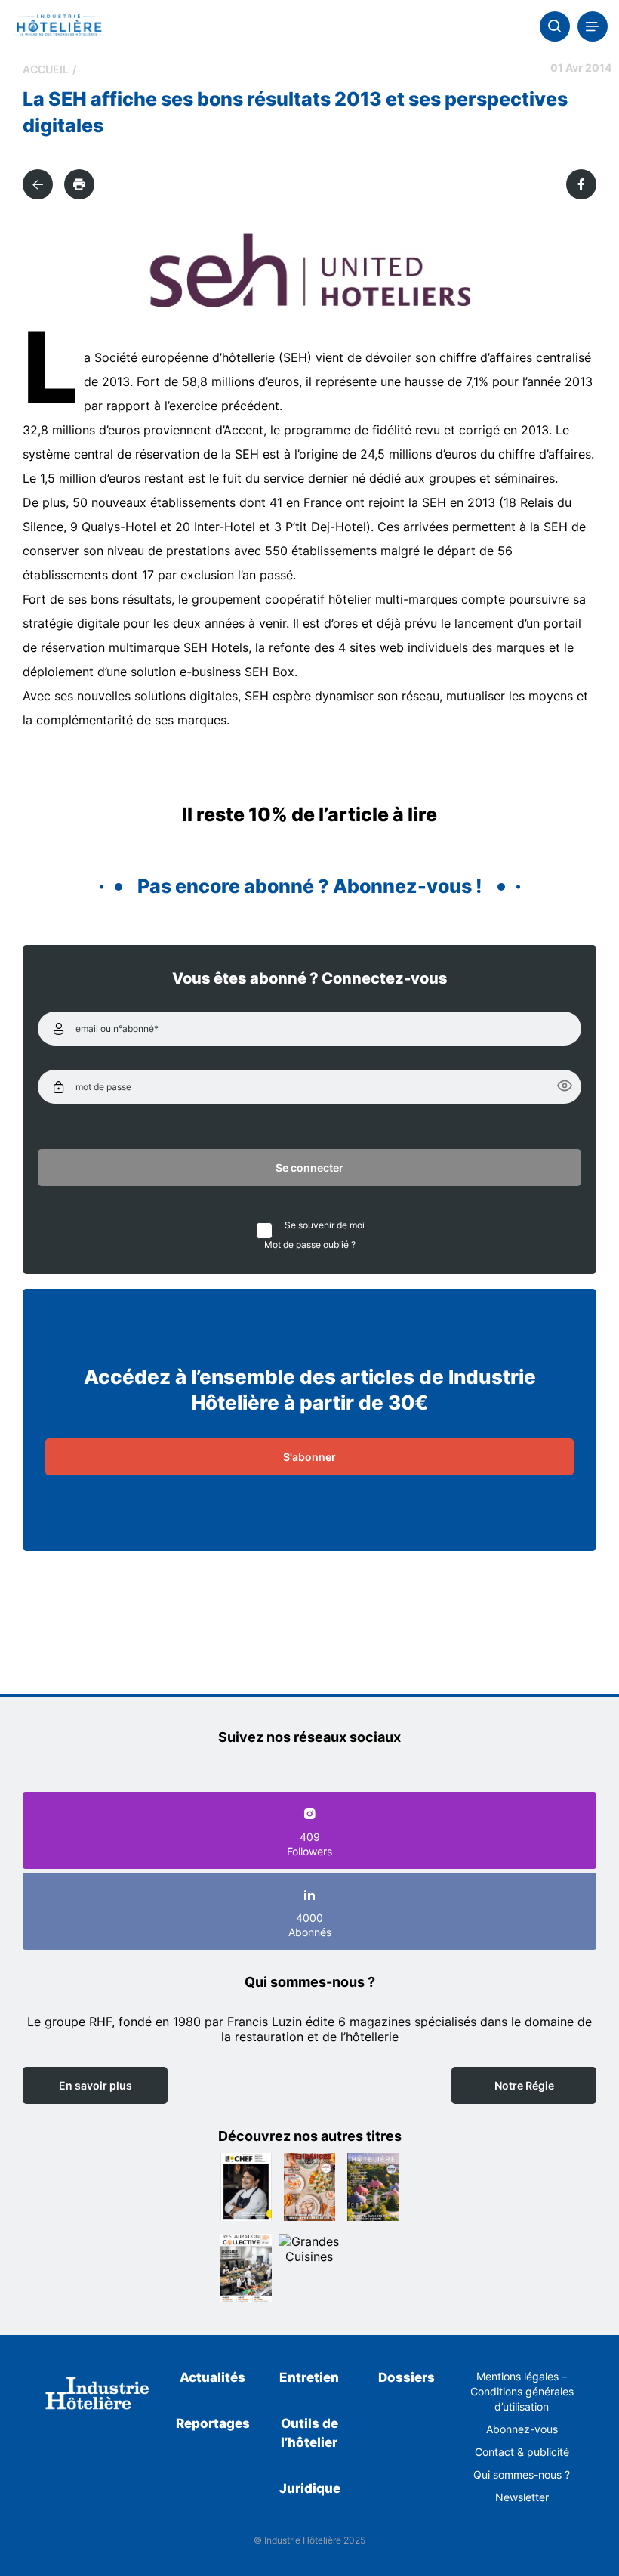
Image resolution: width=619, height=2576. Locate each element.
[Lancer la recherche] (555, 26)
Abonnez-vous (522, 2429)
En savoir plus (95, 2085)
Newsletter (522, 2497)
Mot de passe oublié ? (310, 1245)
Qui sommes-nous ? (522, 2474)
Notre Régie (524, 2085)
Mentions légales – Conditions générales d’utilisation (522, 2391)
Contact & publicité (522, 2452)
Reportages (213, 2423)
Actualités (212, 2377)
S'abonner (309, 1457)
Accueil (46, 69)
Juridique (310, 2488)
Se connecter (309, 1168)
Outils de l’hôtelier (309, 2433)
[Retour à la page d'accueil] (97, 2395)
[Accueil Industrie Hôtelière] (59, 26)
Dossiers (407, 2377)
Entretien (309, 2377)
